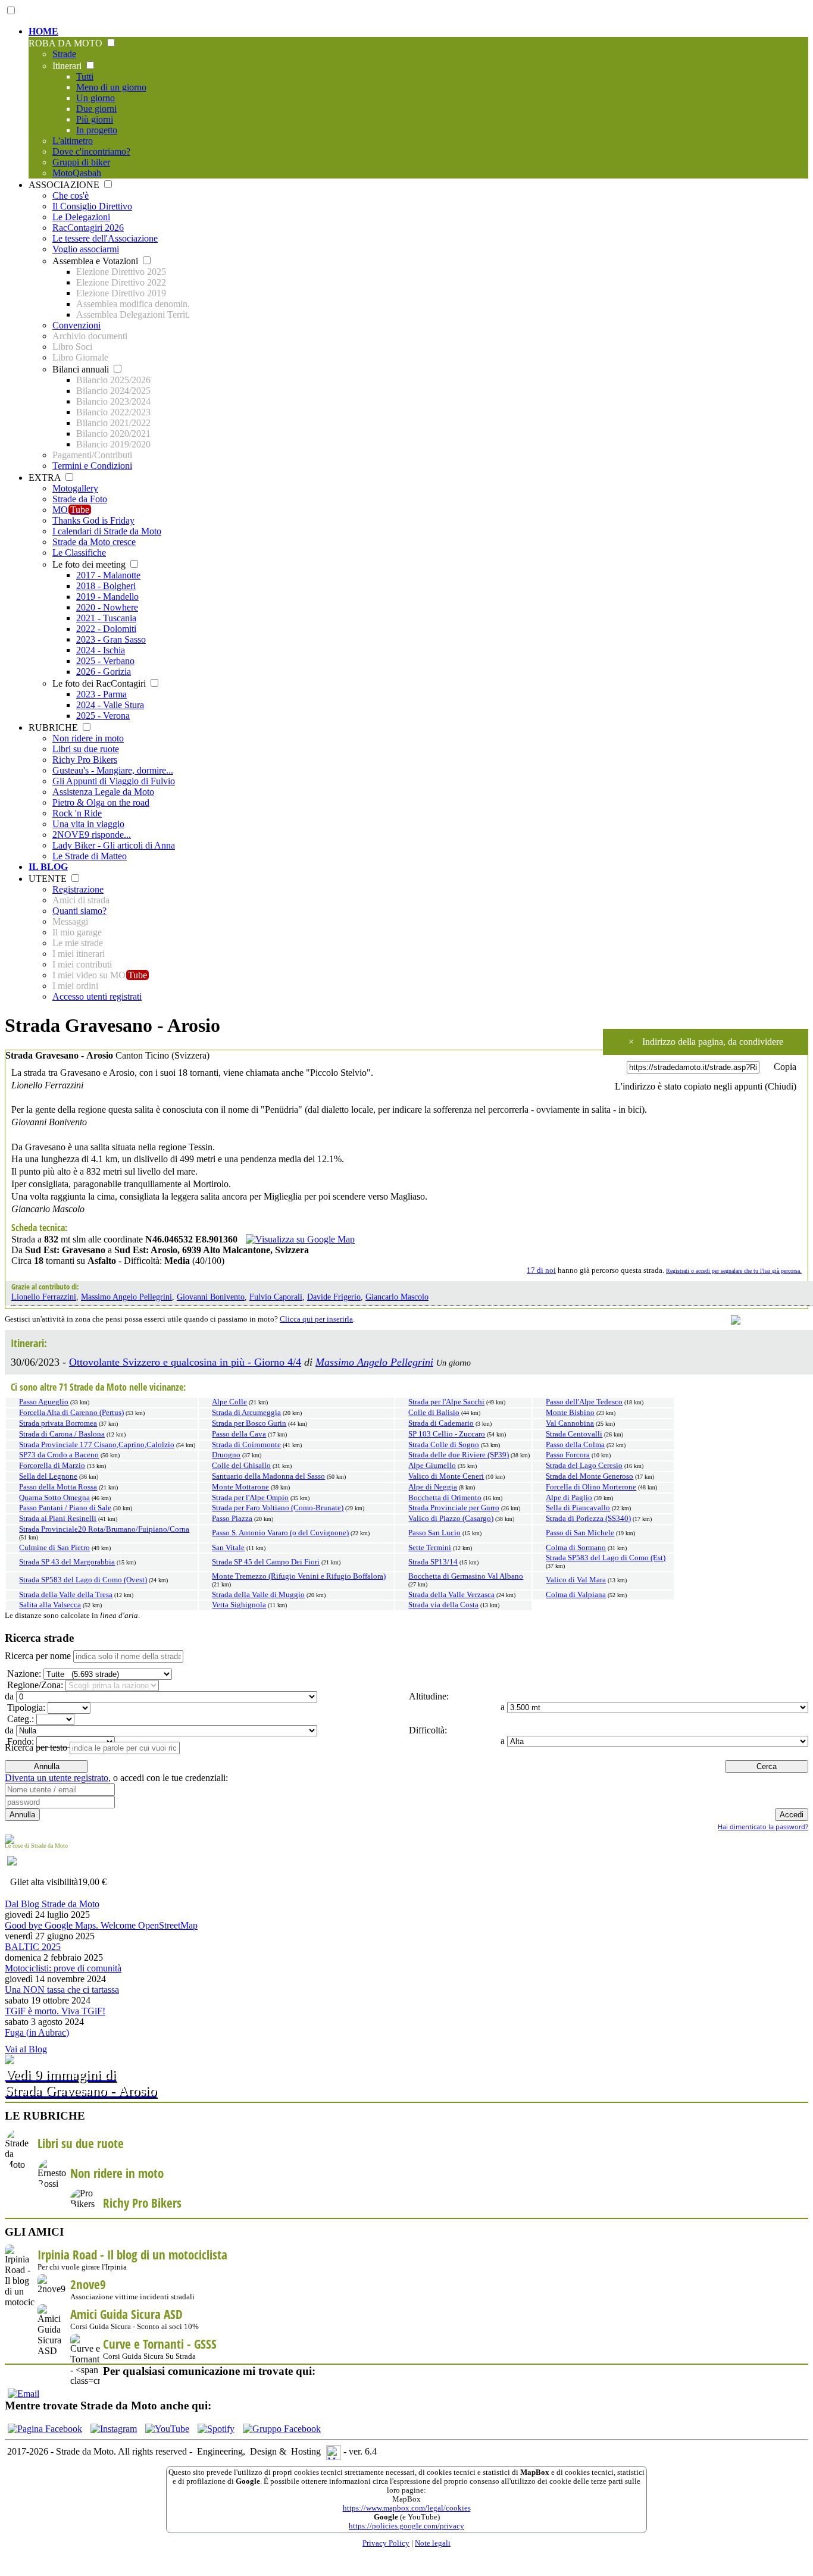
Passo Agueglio (44, 1402)
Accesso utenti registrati (97, 996)
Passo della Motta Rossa (58, 1487)
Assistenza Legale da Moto (103, 792)
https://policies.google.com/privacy (406, 2526)
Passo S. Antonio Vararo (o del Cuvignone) (280, 1533)
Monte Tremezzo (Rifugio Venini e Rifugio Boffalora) (299, 1576)
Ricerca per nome (38, 1656)
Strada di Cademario (441, 1423)
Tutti (85, 76)
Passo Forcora (568, 1455)
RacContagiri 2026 (88, 228)
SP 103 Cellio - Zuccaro (447, 1434)
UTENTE (49, 879)
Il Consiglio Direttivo (92, 206)
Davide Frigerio (334, 1297)
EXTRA (46, 478)
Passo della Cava (239, 1434)
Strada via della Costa (443, 1605)
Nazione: (23, 1674)
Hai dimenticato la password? (763, 1827)
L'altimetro (73, 141)
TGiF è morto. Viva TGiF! (55, 2011)
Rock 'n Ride (77, 813)
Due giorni (96, 109)
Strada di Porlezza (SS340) (588, 1519)
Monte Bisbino (570, 1413)
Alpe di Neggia (433, 1487)
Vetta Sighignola (239, 1605)
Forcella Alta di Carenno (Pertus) (71, 1413)
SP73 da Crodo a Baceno (59, 1455)
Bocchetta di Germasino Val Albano (466, 1576)
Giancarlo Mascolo (397, 1297)
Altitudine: (428, 1696)
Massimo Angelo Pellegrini (126, 1297)
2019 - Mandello (107, 597)
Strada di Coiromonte (246, 1445)
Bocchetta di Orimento (445, 1498)
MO (71, 510)
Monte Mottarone (240, 1487)
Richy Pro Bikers (85, 760)
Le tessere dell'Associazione (105, 238)
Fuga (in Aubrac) (37, 2032)
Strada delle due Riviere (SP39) (459, 1455)
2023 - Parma (101, 694)
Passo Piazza (232, 1519)
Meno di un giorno (111, 87)
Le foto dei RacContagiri (100, 683)
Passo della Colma (575, 1445)
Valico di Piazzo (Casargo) (451, 1519)
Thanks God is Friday (93, 520)
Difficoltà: (427, 1730)
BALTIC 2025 (33, 1947)
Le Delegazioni (81, 217)
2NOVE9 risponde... (92, 835)
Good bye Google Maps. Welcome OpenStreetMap (101, 1925)
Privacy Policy (386, 2543)
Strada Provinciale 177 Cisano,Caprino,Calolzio (97, 1445)
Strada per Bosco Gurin (249, 1423)
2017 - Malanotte (108, 575)
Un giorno (96, 98)
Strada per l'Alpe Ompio (250, 1498)
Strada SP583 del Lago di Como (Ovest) (83, 1580)
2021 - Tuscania (106, 618)
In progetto (97, 130)
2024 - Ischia (101, 650)
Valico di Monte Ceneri (446, 1476)
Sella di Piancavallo (578, 1508)
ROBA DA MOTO (67, 43)
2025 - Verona (103, 716)
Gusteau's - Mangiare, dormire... (113, 770)
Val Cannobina (570, 1423)
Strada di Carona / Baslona (62, 1434)
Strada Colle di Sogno (444, 1445)
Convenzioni (76, 325)
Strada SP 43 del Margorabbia (67, 1562)
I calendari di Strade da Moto (107, 531)
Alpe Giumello (432, 1466)
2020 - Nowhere (107, 607)
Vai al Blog (26, 2049)
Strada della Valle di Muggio (258, 1595)
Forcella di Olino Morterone (591, 1487)
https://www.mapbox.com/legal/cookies (407, 2508)
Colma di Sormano (576, 1548)
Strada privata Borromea (58, 1423)
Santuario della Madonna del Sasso (268, 1476)
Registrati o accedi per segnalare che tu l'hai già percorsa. (734, 1271)
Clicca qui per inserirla (316, 1319)
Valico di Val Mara (576, 1580)
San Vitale (228, 1548)
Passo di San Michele (580, 1533)
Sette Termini (430, 1548)
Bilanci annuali (82, 369)
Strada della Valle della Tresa (66, 1595)
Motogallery (75, 488)
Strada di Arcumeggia (246, 1413)
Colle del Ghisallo (241, 1466)
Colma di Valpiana (576, 1595)
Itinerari (68, 66)
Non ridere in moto (88, 738)
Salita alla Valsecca (50, 1605)
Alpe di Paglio (569, 1498)
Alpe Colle (229, 1402)
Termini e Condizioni (92, 466)
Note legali (433, 2543)
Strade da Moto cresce (94, 542)
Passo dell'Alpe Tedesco (584, 1402)
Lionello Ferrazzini (44, 1297)
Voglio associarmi (86, 249)
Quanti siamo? (79, 911)
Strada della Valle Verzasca (451, 1595)
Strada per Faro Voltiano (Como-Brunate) (278, 1508)
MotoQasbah (77, 173)
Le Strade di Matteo (90, 856)
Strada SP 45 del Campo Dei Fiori (266, 1562)
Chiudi (781, 1086)
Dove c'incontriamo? (91, 151)
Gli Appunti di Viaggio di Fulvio (114, 781)
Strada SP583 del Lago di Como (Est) (606, 1558)
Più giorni (95, 119)
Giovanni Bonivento (211, 1297)
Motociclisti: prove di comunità (63, 1968)
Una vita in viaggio (88, 824)
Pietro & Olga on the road (101, 802)
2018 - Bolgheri (106, 586)
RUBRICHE (54, 727)
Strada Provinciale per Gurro (454, 1508)
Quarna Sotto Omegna (54, 1498)
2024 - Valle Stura (110, 705)
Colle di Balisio (434, 1413)
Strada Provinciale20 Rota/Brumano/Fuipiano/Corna (104, 1529)
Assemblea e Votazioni (96, 261)
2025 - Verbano (105, 661)
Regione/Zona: (34, 1685)
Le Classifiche (79, 553)
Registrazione (78, 889)
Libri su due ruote (86, 749)
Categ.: (19, 1719)
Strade (64, 54)
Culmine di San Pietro (54, 1548)
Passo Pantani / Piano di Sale (65, 1508)
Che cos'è (71, 195)
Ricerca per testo (36, 1747)
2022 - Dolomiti (106, 629)
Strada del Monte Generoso (590, 1476)
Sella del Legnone (48, 1476)
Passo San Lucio (434, 1533)
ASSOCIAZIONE (65, 185)
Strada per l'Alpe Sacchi (446, 1402)
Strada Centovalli (574, 1434)
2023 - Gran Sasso (111, 639)
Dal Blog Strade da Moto (52, 1904)
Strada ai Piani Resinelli (58, 1519)
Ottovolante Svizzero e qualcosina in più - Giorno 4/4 (185, 1362)
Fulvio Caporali (276, 1297)
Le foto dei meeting (90, 564)
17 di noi (541, 1270)
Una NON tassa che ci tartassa (62, 1990)
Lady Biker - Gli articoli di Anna (114, 845)
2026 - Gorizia (104, 672)
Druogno (226, 1455)
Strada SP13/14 (433, 1562)
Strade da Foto (80, 499)
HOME (43, 31)
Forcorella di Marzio (52, 1466)
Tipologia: (25, 1708)
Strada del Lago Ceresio (584, 1466)
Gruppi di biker (81, 162)
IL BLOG (48, 867)
